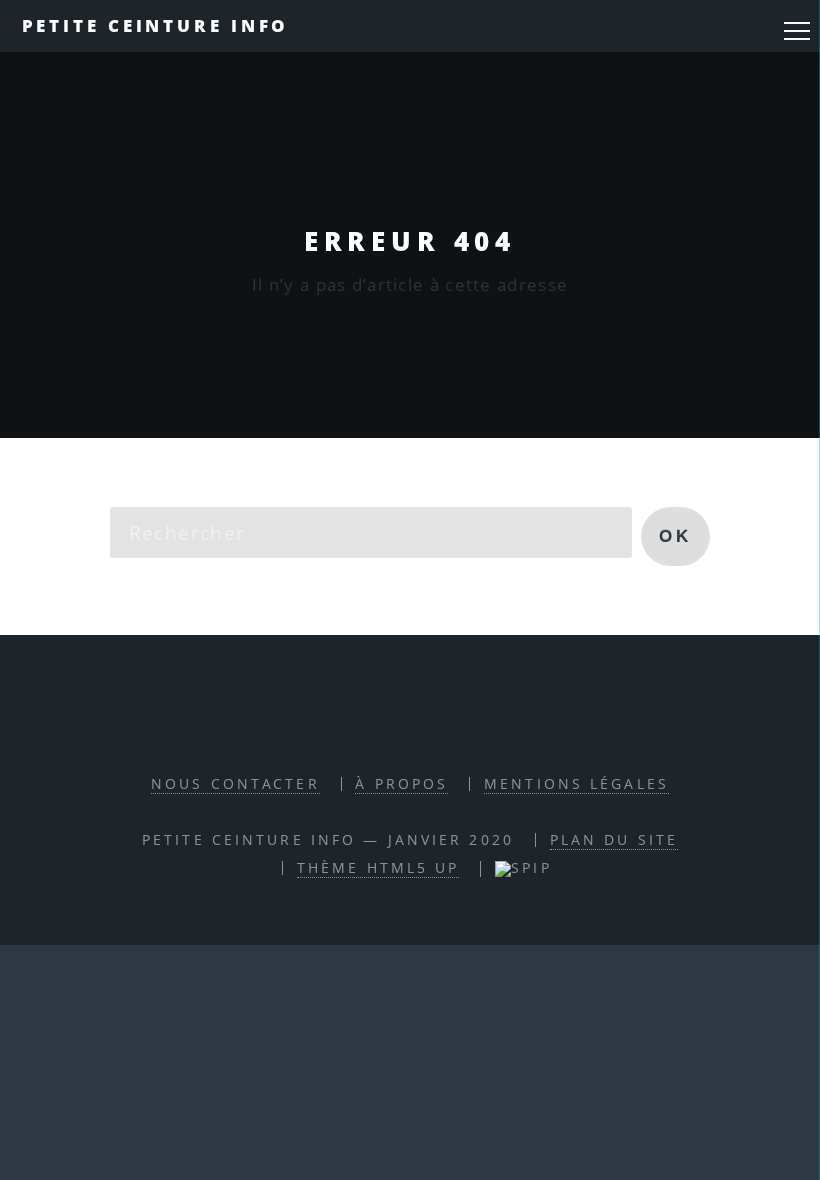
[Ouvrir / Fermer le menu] (797, 31)
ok (675, 536)
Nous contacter (235, 783)
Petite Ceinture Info (156, 25)
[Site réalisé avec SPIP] (523, 867)
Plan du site (614, 839)
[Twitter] (432, 724)
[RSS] (338, 724)
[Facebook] (385, 724)
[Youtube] (478, 724)
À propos (401, 783)
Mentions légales (576, 783)
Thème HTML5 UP (378, 867)
